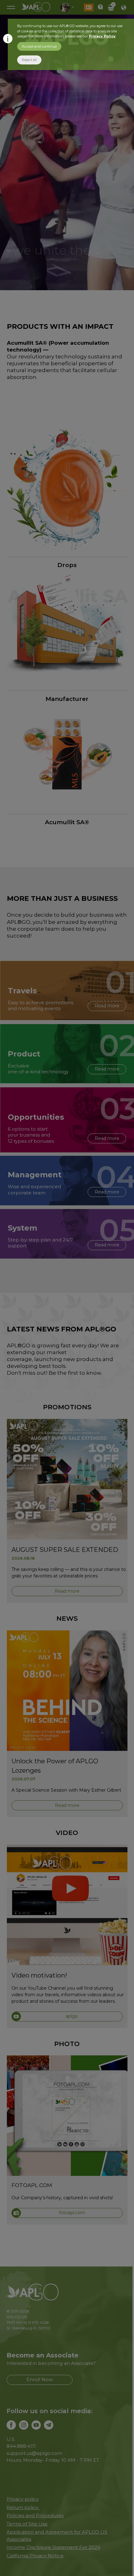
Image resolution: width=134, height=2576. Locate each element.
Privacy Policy (102, 36)
